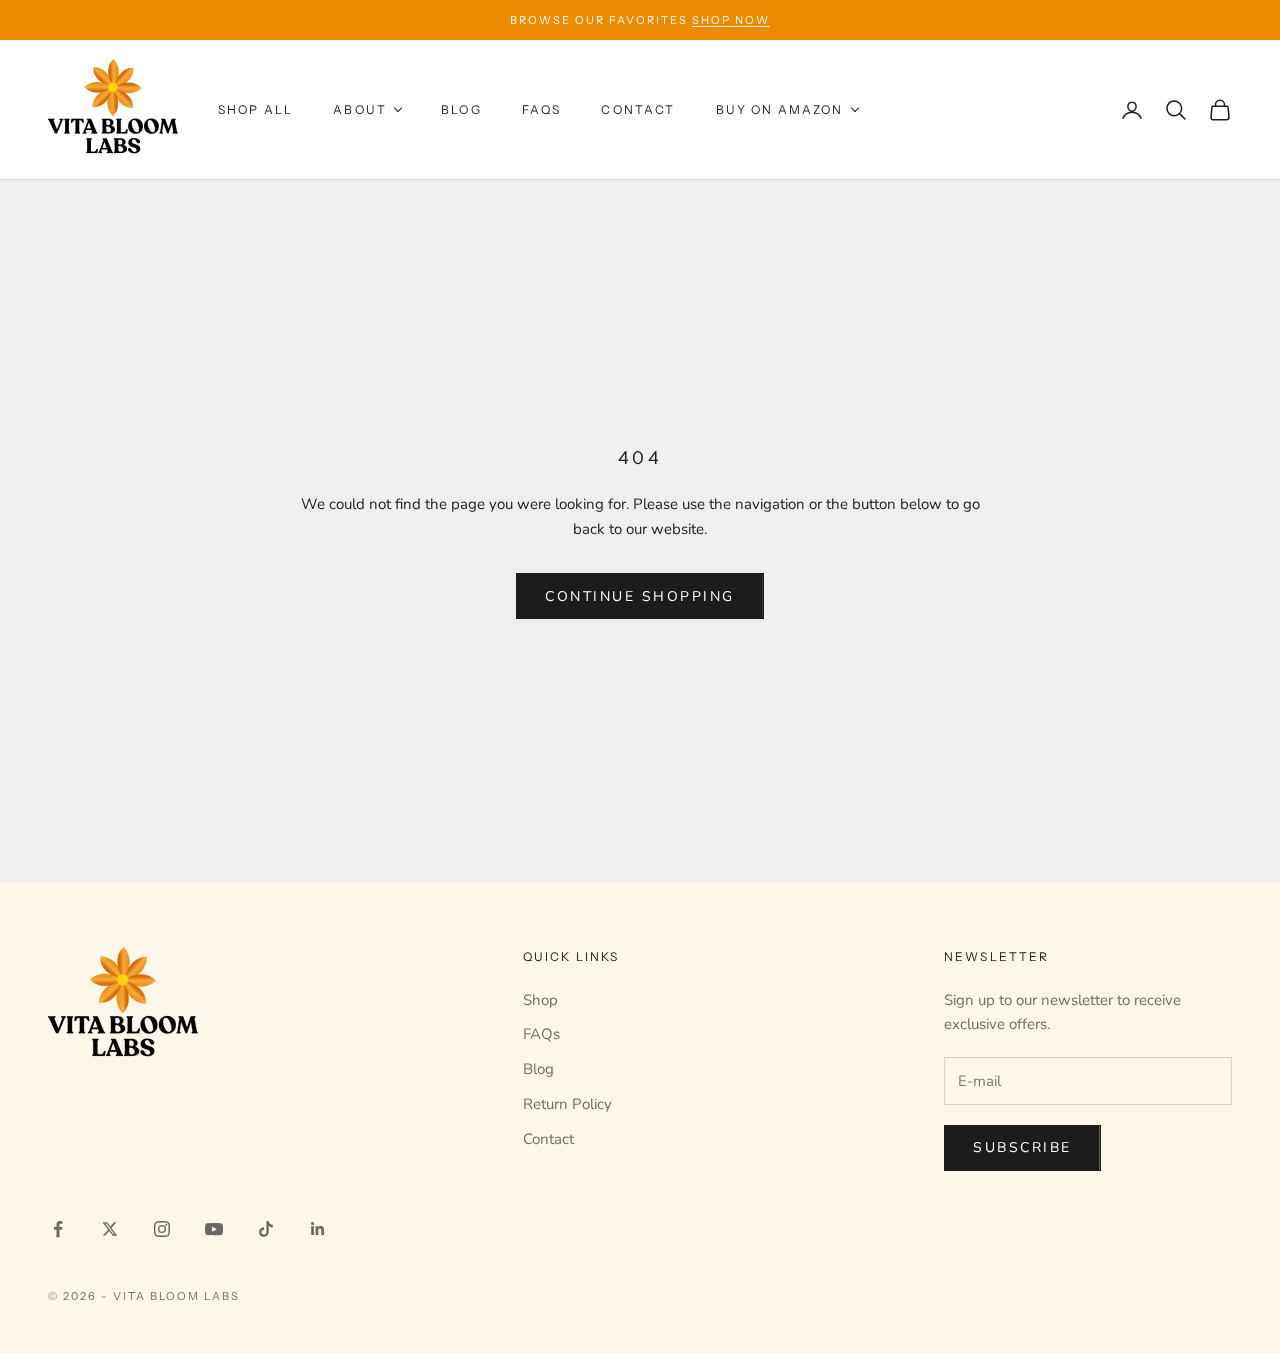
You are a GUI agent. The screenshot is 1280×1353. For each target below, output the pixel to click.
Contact (638, 109)
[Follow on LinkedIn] (318, 1229)
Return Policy (567, 1104)
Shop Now (731, 20)
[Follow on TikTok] (266, 1229)
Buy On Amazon (780, 109)
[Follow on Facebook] (58, 1229)
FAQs (542, 109)
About (360, 109)
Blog (461, 109)
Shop (540, 1000)
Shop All (255, 109)
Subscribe (1022, 1147)
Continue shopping (640, 596)
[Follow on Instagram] (162, 1229)
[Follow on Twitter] (110, 1229)
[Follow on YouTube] (214, 1229)
